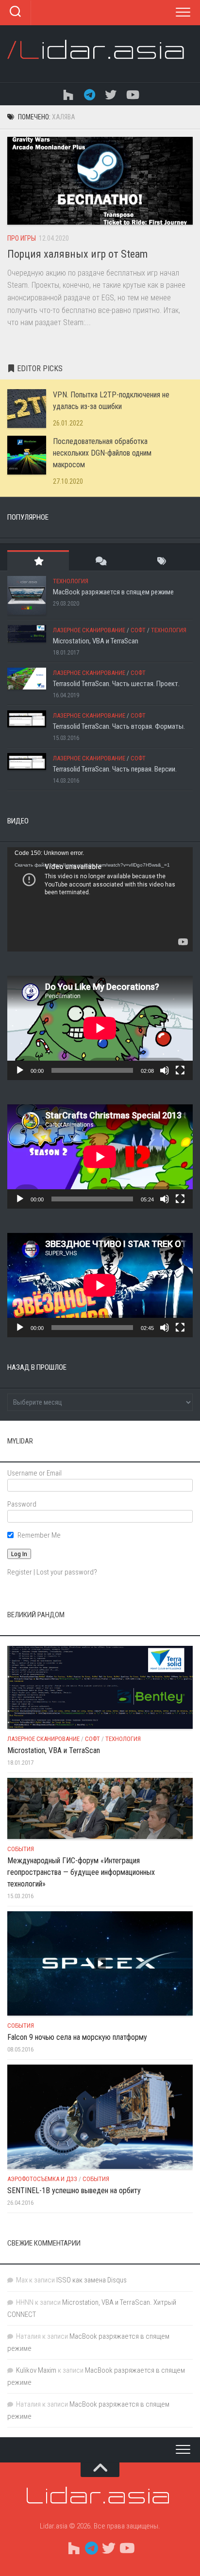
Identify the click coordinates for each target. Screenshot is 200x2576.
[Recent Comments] (100, 561)
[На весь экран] (180, 1070)
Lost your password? (67, 1572)
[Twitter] (111, 94)
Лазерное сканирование (89, 630)
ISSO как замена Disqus (92, 2280)
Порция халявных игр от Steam (77, 254)
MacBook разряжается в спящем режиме (113, 592)
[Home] (68, 94)
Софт (138, 630)
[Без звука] (165, 1070)
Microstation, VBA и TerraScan (96, 641)
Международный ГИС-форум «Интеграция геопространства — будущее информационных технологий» (81, 1872)
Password (22, 1504)
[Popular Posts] (38, 561)
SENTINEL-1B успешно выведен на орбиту (74, 2190)
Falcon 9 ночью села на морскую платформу (77, 2037)
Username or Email (34, 1473)
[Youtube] (132, 94)
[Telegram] (89, 94)
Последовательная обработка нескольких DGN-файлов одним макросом (102, 453)
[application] (100, 899)
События (21, 1849)
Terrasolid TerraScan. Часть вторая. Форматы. (119, 726)
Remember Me (39, 1535)
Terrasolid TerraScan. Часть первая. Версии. (115, 769)
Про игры (22, 238)
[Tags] (162, 561)
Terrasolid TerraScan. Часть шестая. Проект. (116, 684)
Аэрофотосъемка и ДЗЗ (42, 2179)
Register (20, 1572)
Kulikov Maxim (36, 2370)
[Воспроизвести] (20, 1070)
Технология (71, 581)
